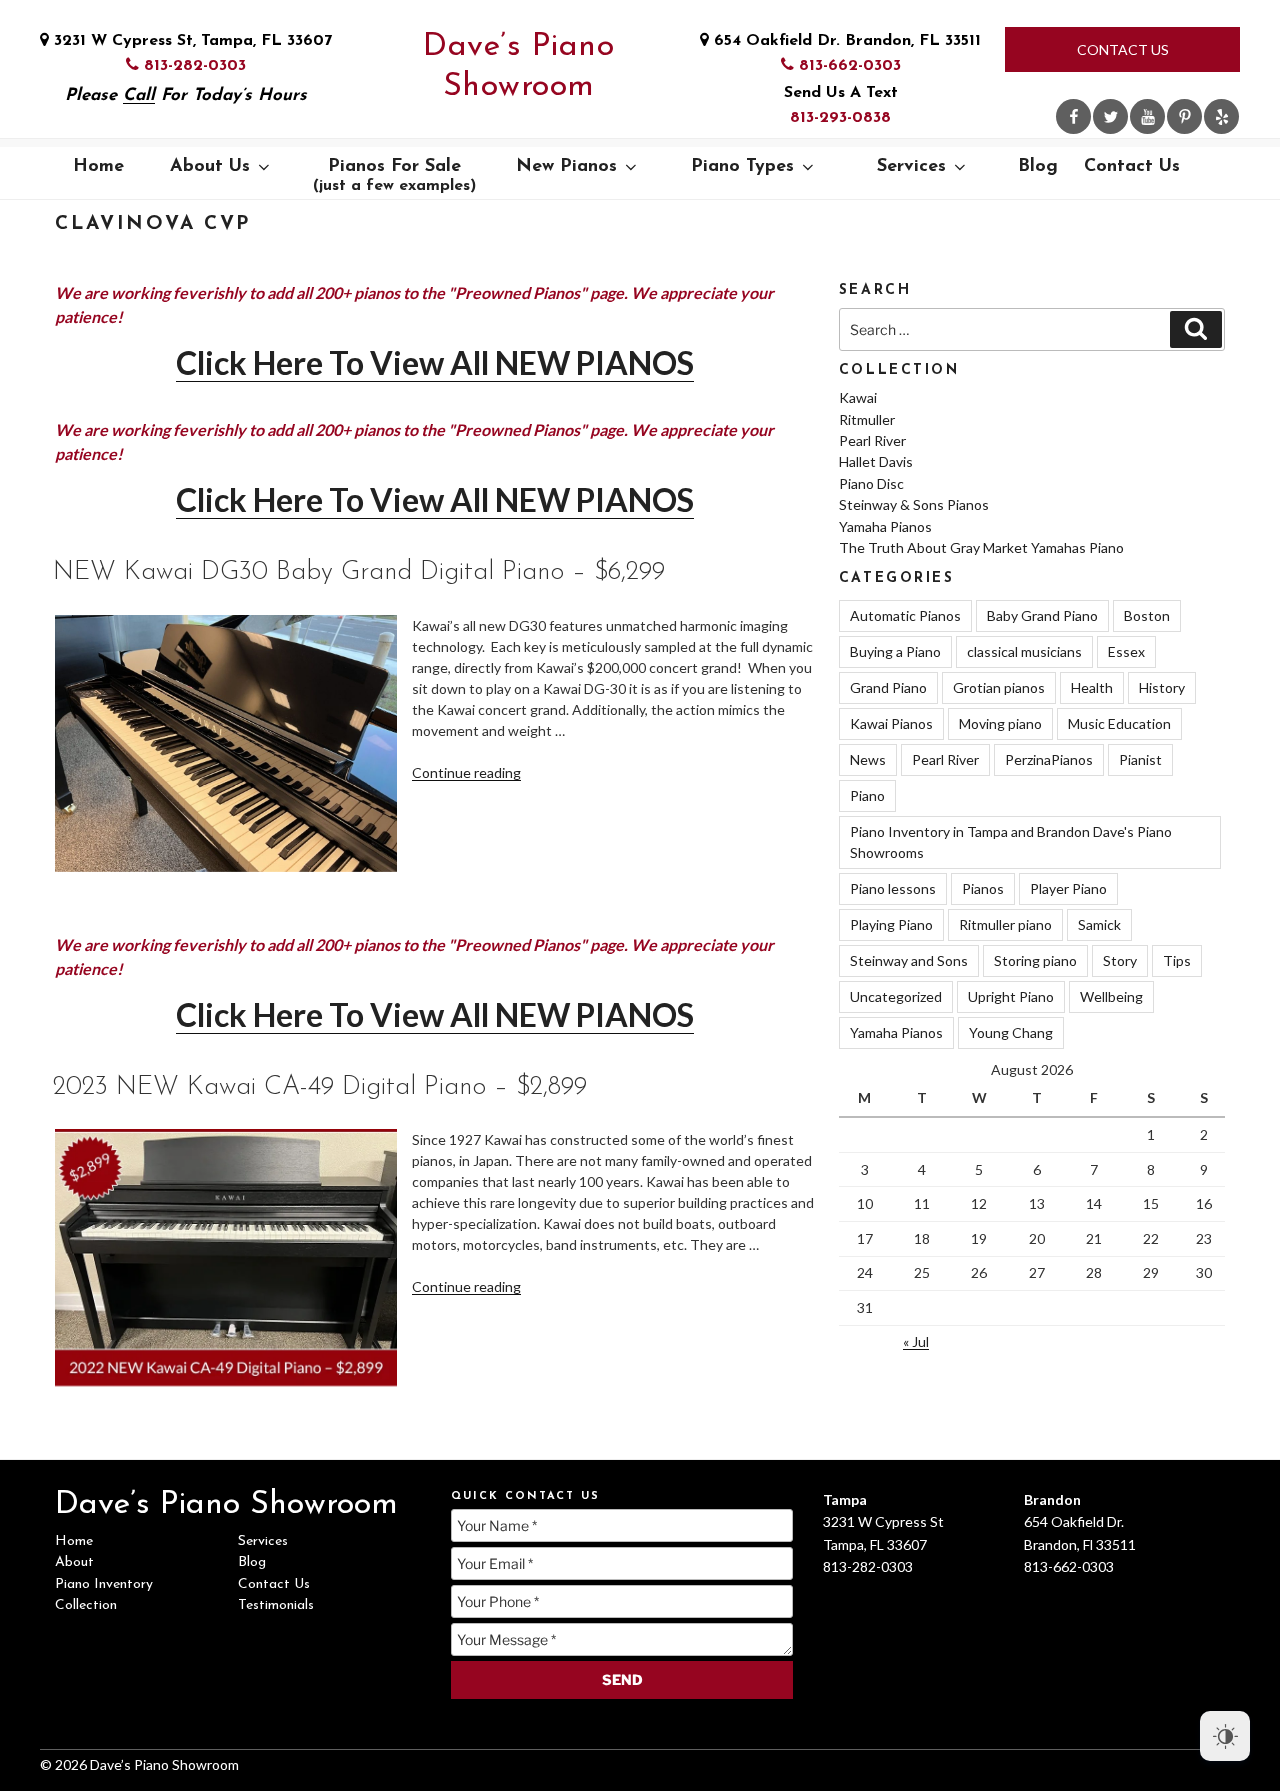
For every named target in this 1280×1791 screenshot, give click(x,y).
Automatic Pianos (905, 615)
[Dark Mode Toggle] (1225, 1736)
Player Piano (1068, 888)
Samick (1099, 924)
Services (911, 167)
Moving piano (1000, 723)
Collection (86, 1605)
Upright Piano (1011, 996)
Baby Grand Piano (1042, 615)
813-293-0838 (840, 118)
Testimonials (276, 1605)
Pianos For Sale (394, 176)
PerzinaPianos (1049, 759)
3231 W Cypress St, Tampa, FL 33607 (190, 41)
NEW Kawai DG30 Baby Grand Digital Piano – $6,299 (359, 572)
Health (1092, 687)
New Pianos (566, 167)
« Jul (916, 1341)
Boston (1147, 615)
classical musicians (1024, 651)
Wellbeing (1111, 996)
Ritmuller (867, 419)
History (1162, 687)
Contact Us (1123, 49)
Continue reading (466, 772)
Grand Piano (888, 687)
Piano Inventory (104, 1584)
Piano (867, 795)
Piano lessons (893, 888)
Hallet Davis (876, 461)
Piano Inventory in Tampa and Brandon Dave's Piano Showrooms (1011, 842)
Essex (1126, 651)
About (74, 1562)
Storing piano (1035, 960)
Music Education (1119, 723)
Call (139, 95)
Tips (1177, 960)
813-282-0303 (192, 66)
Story (1120, 960)
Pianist (1140, 759)
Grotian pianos (999, 687)
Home (98, 167)
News (868, 759)
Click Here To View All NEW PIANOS (435, 362)
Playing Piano (891, 924)
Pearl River (872, 440)
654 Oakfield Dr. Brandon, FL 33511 (845, 41)
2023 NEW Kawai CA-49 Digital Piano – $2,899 (320, 1087)
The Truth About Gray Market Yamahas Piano (981, 547)
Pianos (983, 888)
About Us (210, 167)
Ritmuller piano (1005, 924)
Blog (1038, 167)
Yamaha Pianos (885, 526)
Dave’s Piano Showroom (518, 67)
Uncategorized (896, 996)
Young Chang (1011, 1032)
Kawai (858, 397)
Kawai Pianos (891, 723)
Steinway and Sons (909, 960)
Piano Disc (871, 483)
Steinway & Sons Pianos (914, 504)
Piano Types (742, 167)
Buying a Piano (895, 651)
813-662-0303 (847, 66)
